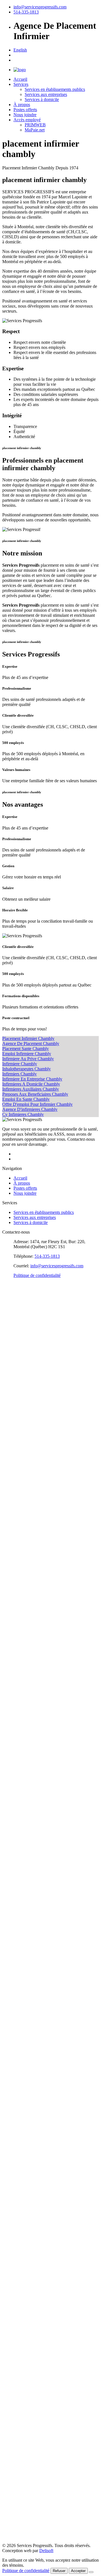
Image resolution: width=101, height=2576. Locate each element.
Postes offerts (25, 110)
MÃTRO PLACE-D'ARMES (29, 2430)
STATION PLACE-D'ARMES (30, 2055)
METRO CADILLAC (22, 2141)
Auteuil (9, 1285)
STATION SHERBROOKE (28, 2045)
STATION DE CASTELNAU (30, 1948)
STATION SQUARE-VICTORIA (33, 2060)
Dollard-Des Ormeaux (22, 1391)
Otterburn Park (15, 1563)
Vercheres (11, 1766)
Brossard (10, 1330)
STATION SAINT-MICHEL (28, 1928)
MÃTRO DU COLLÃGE (26, 2522)
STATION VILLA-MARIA (27, 2090)
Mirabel (9, 1523)
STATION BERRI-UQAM (27, 1842)
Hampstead (12, 1417)
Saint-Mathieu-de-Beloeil (25, 1675)
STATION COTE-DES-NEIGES (32, 1979)
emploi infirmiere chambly (27, 1054)
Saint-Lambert (15, 1655)
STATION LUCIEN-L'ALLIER (31, 2070)
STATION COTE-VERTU (27, 2121)
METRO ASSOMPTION (25, 2146)
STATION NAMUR (21, 2105)
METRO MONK (18, 2252)
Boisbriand (12, 1320)
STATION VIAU (18, 1807)
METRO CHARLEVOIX (26, 2227)
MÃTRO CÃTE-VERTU (25, 2529)
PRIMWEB (35, 125)
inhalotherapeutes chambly (27, 1069)
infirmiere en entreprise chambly (32, 1079)
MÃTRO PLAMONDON (26, 2499)
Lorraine (10, 1503)
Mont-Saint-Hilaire (19, 1533)
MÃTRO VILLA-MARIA (26, 2484)
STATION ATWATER (22, 1872)
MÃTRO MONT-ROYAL (26, 2408)
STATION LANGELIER (25, 1791)
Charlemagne (14, 1356)
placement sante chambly (26, 1049)
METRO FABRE (18, 2283)
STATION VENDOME (24, 2085)
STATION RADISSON (24, 1786)
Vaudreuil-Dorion (18, 1756)
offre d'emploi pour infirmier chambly (37, 1104)
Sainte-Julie (12, 1715)
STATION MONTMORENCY (30, 1989)
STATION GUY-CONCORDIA (31, 1867)
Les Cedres (12, 1493)
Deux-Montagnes (18, 1386)
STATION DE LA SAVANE (28, 2110)
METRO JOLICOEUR (23, 2247)
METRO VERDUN (20, 2242)
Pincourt (10, 1569)
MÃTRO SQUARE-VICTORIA (32, 2438)
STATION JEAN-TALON (26, 1943)
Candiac (10, 1341)
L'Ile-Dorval (13, 1447)
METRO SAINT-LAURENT (29, 2191)
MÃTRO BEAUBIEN (23, 2385)
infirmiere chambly (20, 1064)
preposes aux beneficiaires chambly (35, 1094)
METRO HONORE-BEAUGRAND (36, 2126)
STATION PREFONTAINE (28, 1822)
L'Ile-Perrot (12, 1452)
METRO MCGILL (19, 2202)
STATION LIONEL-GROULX (31, 1877)
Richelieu (11, 1599)
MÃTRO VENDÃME (23, 2476)
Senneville (12, 1736)
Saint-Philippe (15, 1680)
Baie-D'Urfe (13, 1290)
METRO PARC (17, 2298)
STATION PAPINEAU (23, 1832)
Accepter (78, 2571)
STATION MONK (19, 1908)
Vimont (9, 1771)
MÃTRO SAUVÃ (19, 2362)
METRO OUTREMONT (25, 2308)
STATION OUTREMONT (27, 1964)
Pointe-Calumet (16, 1574)
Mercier (9, 1518)
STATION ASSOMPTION (27, 1802)
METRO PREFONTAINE (26, 2166)
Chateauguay (14, 1361)
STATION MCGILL (21, 1857)
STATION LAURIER (22, 2034)
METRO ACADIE (19, 2303)
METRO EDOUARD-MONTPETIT (36, 2313)
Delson (9, 1381)
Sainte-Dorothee (17, 1710)
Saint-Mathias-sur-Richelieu (27, 1665)
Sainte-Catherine (17, 1705)
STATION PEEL (18, 1862)
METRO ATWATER (21, 2217)
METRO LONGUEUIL (24, 2267)
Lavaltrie (10, 1482)
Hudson (9, 1422)
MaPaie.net (35, 130)
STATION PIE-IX (19, 1812)
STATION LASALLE (22, 1888)
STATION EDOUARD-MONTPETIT (37, 1969)
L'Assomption (15, 1437)
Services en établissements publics (55, 89)
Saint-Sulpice (14, 1685)
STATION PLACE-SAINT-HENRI (35, 2080)
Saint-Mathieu (15, 1670)
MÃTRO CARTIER (21, 2347)
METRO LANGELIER (24, 2136)
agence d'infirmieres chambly (30, 1109)
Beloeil (9, 1305)
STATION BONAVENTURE (29, 2065)
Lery (6, 1487)
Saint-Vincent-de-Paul (22, 1690)
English (20, 50)
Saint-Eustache (15, 1629)
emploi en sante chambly (26, 1099)
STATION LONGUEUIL (26, 1923)
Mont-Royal (13, 1528)
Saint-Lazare (13, 1660)
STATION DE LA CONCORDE (32, 1994)
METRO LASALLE (21, 2232)
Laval (7, 1462)
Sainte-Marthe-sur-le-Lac (24, 1720)
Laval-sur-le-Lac (17, 1477)
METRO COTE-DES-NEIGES (31, 2323)
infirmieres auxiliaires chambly (31, 1089)
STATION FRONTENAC (26, 1827)
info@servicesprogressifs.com (57, 1266)
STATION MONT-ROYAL (27, 2040)
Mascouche (12, 1508)
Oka (6, 1558)
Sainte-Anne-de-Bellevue (25, 1695)
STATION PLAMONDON (27, 2100)
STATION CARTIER (22, 1999)
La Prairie (11, 1457)
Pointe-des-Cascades (20, 1584)
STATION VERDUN (22, 1898)
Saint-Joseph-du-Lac (20, 1650)
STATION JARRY (19, 2019)
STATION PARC (18, 1953)
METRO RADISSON (22, 2131)
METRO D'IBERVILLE (25, 2278)
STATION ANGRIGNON (26, 1913)
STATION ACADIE (21, 1959)
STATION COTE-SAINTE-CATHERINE (41, 2095)
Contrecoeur (13, 1371)
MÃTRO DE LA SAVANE (27, 2514)
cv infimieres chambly (23, 1114)
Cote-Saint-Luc (16, 1376)
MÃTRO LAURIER (21, 2400)
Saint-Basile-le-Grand (21, 1614)
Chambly (10, 1351)
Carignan (10, 1346)
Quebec (9, 2536)
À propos (22, 105)
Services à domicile (42, 99)
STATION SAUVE (20, 2009)
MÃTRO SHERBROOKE (27, 2415)
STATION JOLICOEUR (25, 1903)
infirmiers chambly (19, 1074)
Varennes (10, 1751)
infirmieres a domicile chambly (31, 1084)
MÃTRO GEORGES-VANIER (31, 2461)
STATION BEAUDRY (23, 1837)
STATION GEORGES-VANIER (32, 2075)
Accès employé (27, 120)
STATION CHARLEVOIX (27, 1883)
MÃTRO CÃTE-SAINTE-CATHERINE (39, 2491)
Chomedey (12, 1366)
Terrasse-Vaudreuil (19, 1741)
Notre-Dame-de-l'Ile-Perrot (26, 1553)
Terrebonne (12, 1746)
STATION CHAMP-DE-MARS (31, 2050)
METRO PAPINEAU (22, 2176)
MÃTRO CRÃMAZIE (23, 2370)
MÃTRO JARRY (18, 2377)
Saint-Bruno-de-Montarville (27, 1619)
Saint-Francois (15, 1634)
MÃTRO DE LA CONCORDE (31, 2339)
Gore (7, 1412)
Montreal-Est (14, 1543)
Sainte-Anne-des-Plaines (24, 1700)
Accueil (20, 79)
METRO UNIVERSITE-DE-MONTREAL (42, 2318)
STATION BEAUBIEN (24, 2024)
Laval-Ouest (13, 1472)
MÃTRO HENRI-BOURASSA (31, 2354)
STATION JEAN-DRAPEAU (29, 1918)
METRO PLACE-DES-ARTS (30, 2197)
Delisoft (46, 2551)
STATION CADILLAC (24, 1796)
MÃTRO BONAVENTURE (28, 2446)
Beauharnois (13, 1300)
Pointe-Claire (14, 1579)
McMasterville (15, 1513)
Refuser (59, 2571)
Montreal (10, 1538)
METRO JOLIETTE (21, 2161)
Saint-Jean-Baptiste (19, 1645)
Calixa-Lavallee (16, 1336)
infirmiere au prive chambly (28, 1059)
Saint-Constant (15, 1624)
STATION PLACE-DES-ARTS (31, 1852)
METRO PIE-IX (17, 2156)
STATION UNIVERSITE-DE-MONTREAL (43, 1974)
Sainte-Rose (13, 1726)
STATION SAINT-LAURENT (30, 1847)
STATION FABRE (19, 1938)
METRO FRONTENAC (25, 2171)
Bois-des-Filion (16, 1315)
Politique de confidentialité (37, 1275)
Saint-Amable (14, 1609)
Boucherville (14, 1325)
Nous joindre (25, 115)
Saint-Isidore (13, 1639)
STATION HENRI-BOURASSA (32, 2004)
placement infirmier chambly (28, 1038)
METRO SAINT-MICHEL (27, 2273)
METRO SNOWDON (23, 2328)
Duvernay (11, 1401)
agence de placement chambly (31, 1043)
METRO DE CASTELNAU (28, 2293)
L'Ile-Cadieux (14, 1442)
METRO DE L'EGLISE (24, 2237)
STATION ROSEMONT (25, 2029)
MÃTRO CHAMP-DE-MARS (30, 2423)
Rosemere (11, 1604)
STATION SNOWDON (24, 1984)
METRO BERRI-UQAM (25, 2186)
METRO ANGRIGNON (25, 2257)
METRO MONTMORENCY (29, 2333)
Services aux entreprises (46, 94)
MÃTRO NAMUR (20, 2506)
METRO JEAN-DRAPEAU (28, 2262)
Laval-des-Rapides (19, 1467)
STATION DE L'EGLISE (26, 1893)
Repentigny (12, 1594)
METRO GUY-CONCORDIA (30, 2212)
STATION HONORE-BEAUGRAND (37, 1781)
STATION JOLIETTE (22, 1817)
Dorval (8, 1396)
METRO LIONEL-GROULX (29, 2222)
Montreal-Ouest (16, 1548)
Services (21, 84)
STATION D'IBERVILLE (26, 1933)
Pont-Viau (11, 1589)
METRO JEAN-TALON (25, 2288)
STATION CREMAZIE (24, 2014)
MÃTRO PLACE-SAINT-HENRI (33, 2468)
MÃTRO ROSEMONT (24, 2392)
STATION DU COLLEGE (27, 2116)
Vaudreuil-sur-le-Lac (20, 1761)
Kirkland (10, 1432)
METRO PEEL (16, 2207)
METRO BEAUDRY (22, 2181)
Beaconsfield (14, 1295)
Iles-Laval (11, 1427)
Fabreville (11, 1406)
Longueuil (11, 1498)
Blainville (11, 1310)
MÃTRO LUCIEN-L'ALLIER (30, 2453)
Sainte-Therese (15, 1731)
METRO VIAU (17, 2151)
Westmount (12, 1776)
